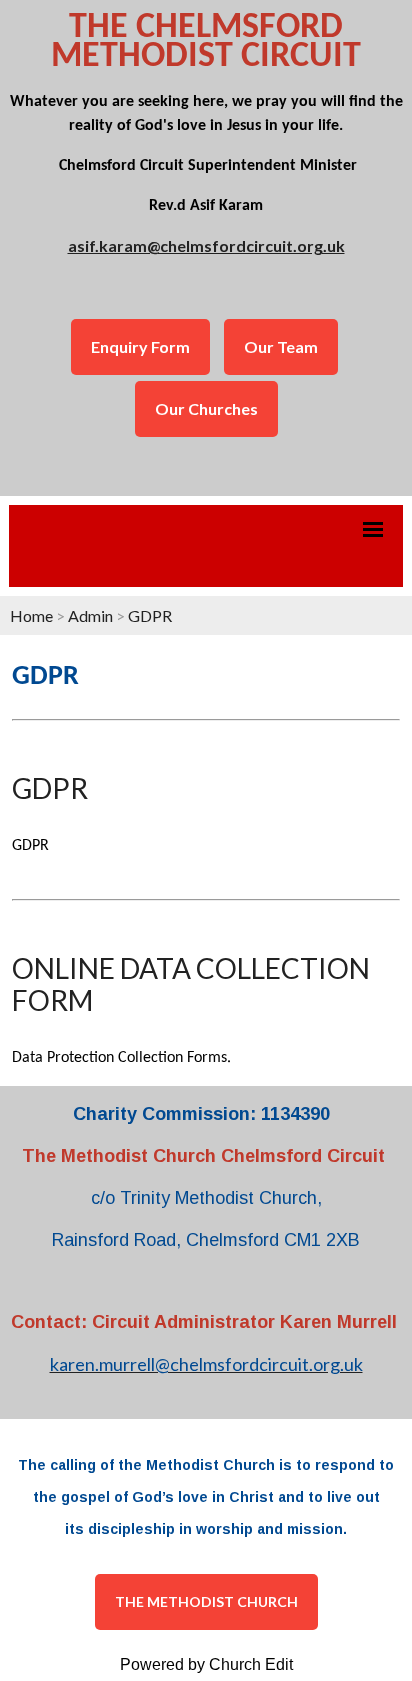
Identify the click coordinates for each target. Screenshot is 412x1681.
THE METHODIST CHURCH (206, 1601)
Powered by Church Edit (206, 1664)
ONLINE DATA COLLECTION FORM (191, 984)
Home (31, 615)
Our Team (281, 346)
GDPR (150, 615)
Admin (90, 615)
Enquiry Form (140, 346)
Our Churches (206, 408)
